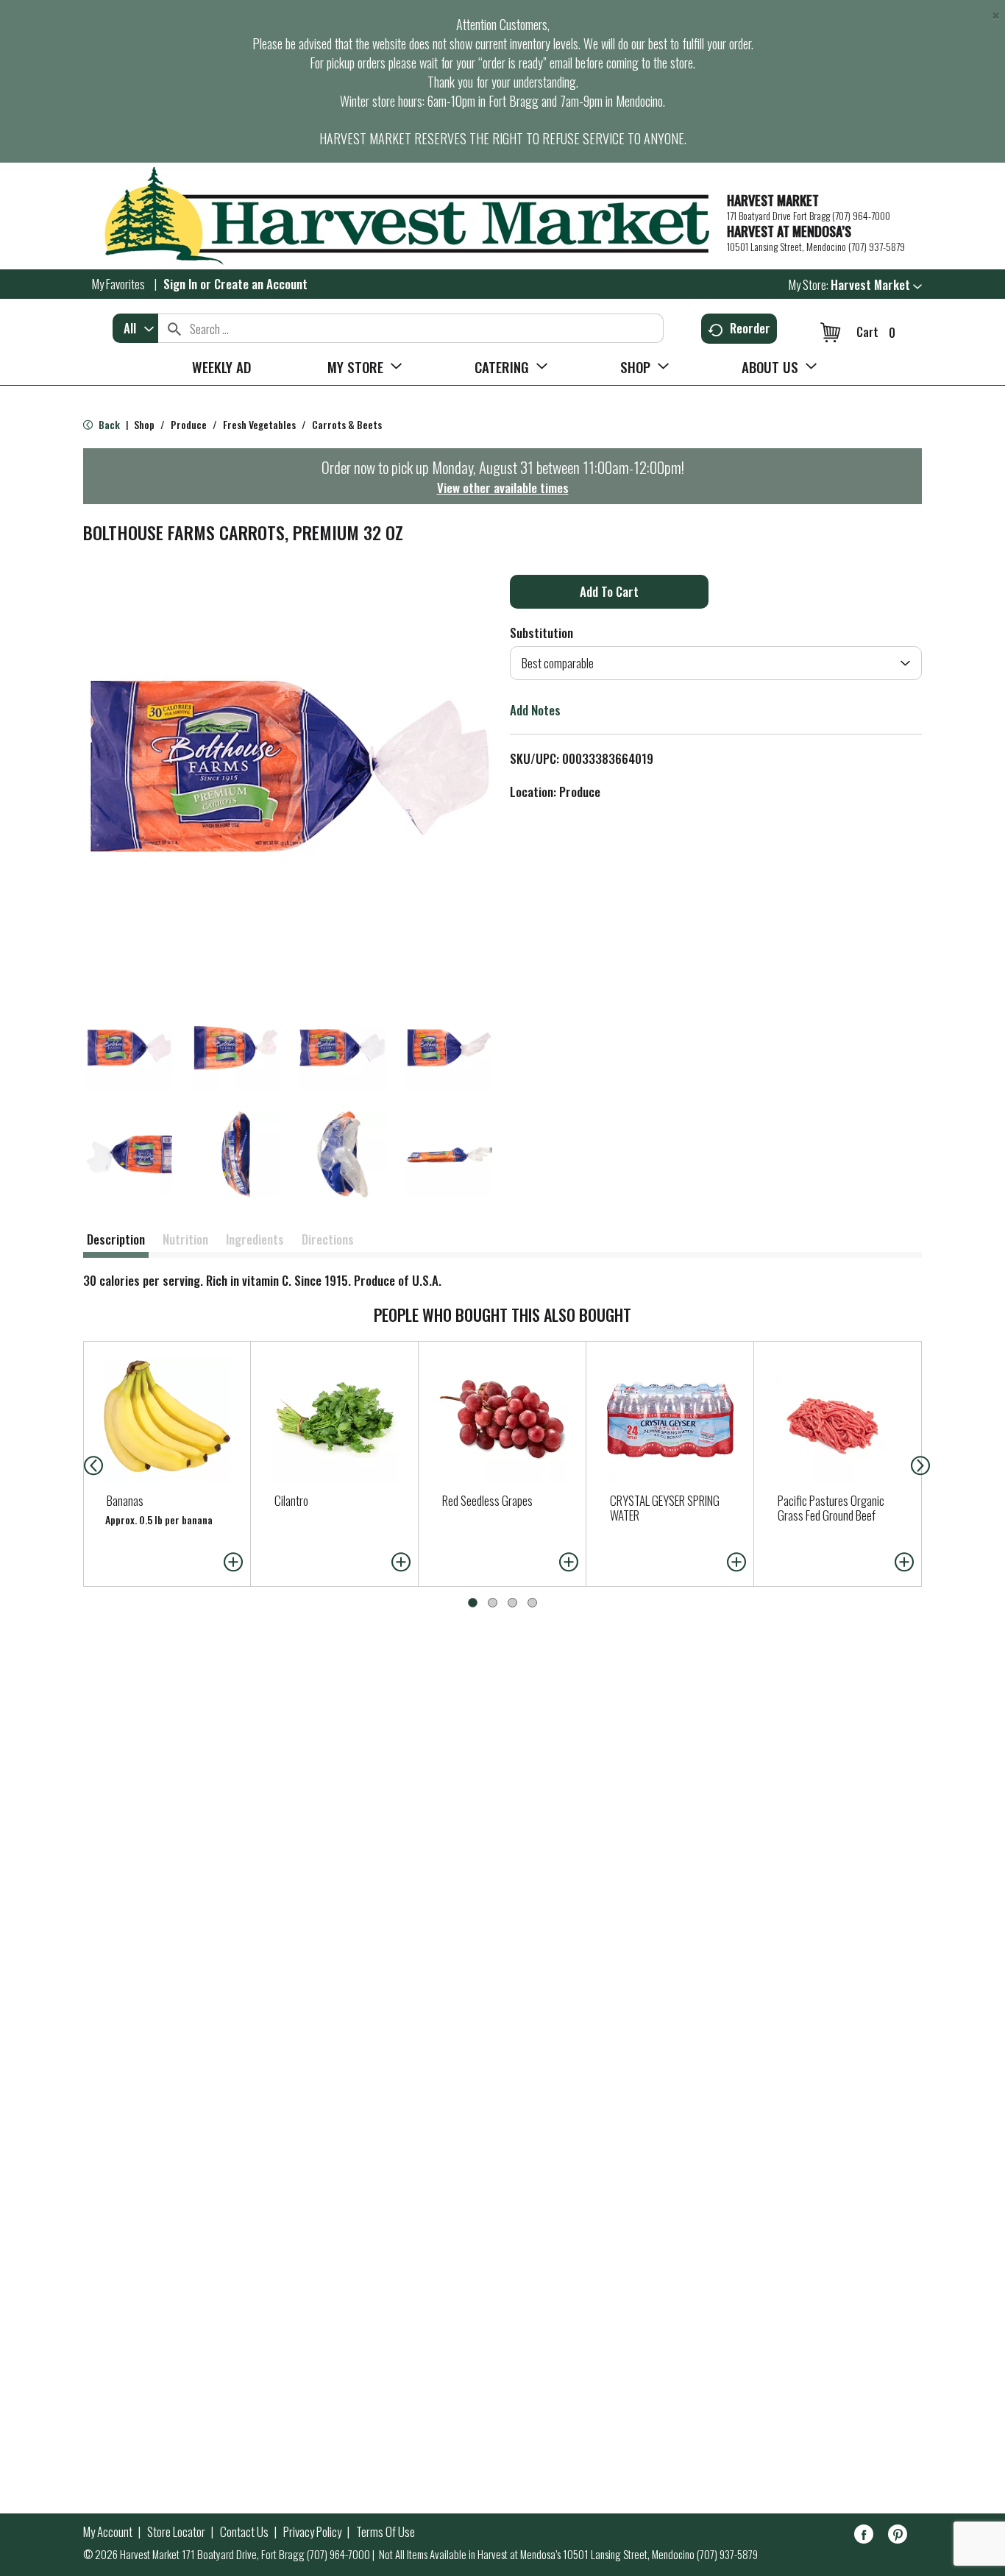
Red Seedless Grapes (487, 1500)
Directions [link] (328, 1239)
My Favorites (118, 284)
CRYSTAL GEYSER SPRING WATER (665, 1508)
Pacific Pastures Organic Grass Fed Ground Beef (831, 1508)
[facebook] (864, 2537)
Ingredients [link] (255, 1239)
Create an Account (261, 284)
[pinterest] (898, 2537)
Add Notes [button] (535, 710)
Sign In (180, 284)
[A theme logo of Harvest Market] (398, 216)
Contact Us (244, 2532)
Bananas (125, 1500)
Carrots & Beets (347, 424)
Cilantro (291, 1500)
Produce (189, 424)
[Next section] (923, 1464)
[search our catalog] (174, 328)
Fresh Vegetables (259, 424)
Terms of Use (386, 2532)
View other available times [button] (503, 488)
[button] (876, 284)
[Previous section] (82, 1464)
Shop (144, 424)
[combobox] (135, 328)
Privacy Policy (312, 2532)
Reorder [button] (750, 328)
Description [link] (116, 1239)
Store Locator (176, 2532)
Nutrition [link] (185, 1239)
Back (108, 424)
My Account (108, 2532)
